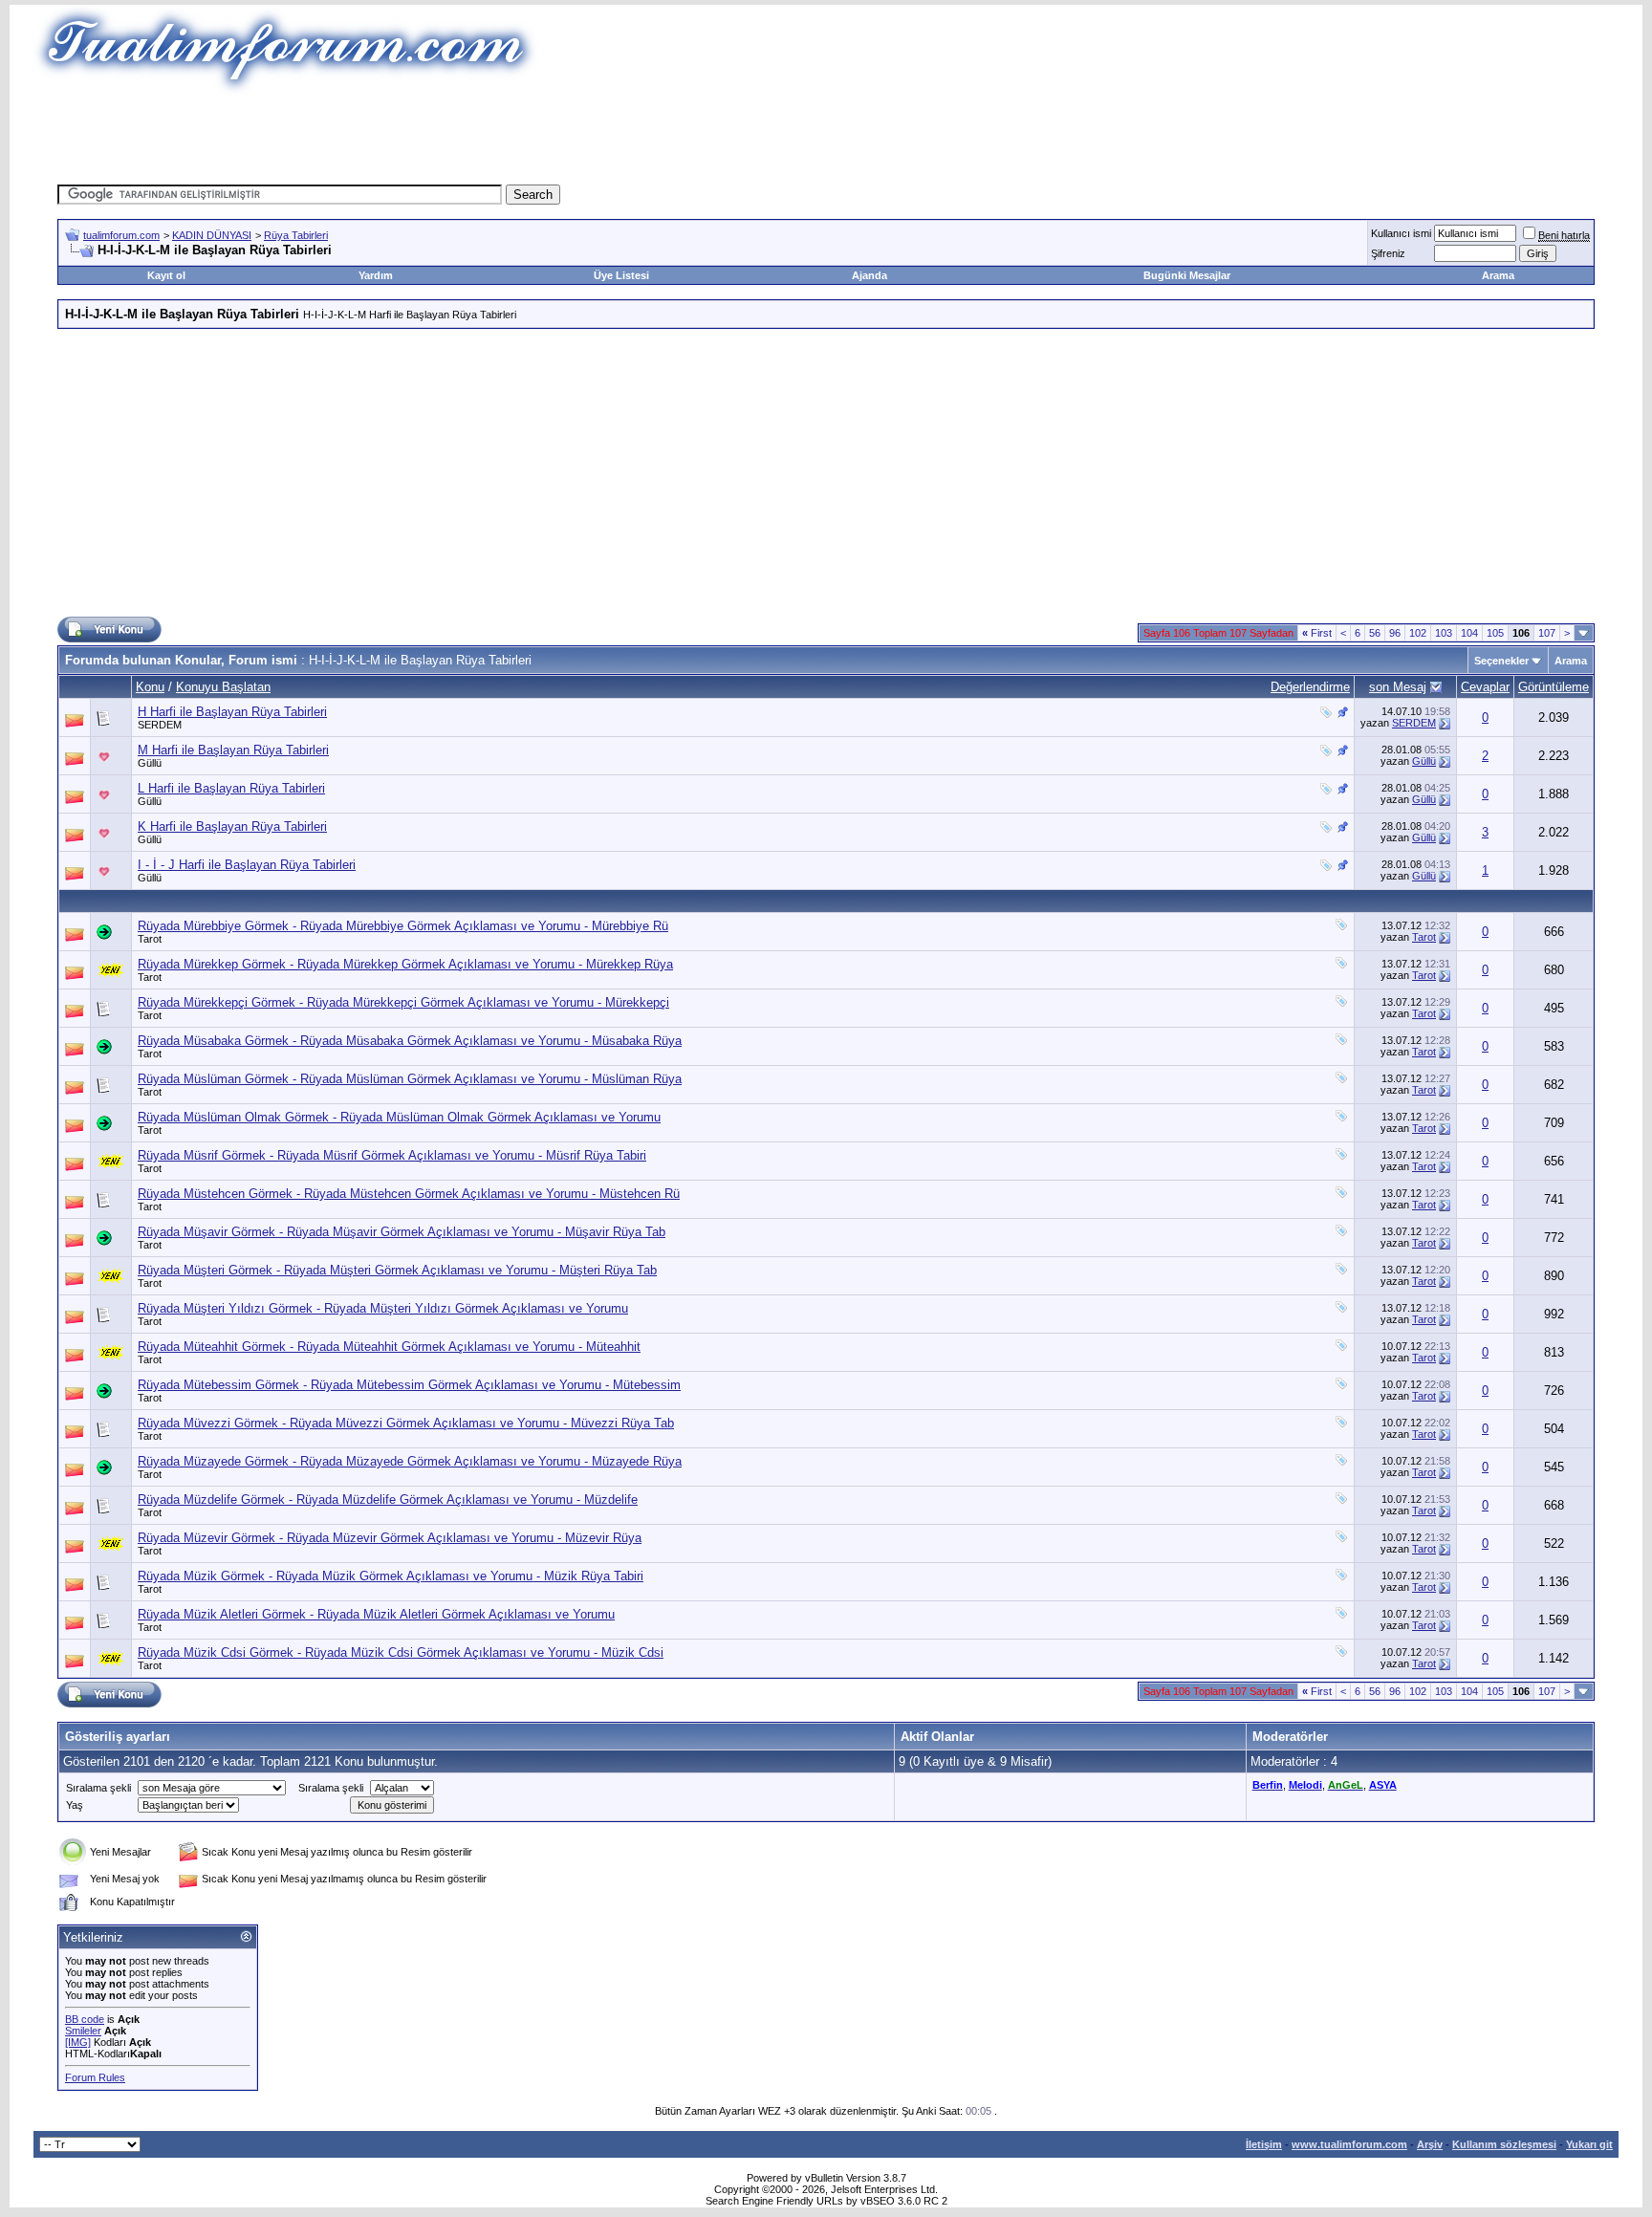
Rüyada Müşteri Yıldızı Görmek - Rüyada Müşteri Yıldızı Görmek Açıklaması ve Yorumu (383, 1308)
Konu (150, 687)
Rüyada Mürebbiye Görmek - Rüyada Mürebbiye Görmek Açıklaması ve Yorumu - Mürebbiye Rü (403, 926)
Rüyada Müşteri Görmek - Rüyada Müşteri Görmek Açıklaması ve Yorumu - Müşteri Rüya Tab (397, 1270)
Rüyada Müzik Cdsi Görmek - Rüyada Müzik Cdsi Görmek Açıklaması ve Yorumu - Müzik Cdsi (401, 1652)
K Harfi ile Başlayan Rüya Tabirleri (232, 826)
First (1317, 633)
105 (1495, 633)
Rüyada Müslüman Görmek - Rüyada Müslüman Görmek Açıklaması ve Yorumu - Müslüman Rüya (410, 1079)
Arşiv (1430, 2144)
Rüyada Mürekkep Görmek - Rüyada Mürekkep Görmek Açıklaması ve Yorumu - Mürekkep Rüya (405, 964)
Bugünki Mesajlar (1187, 275)
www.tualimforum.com (1349, 2144)
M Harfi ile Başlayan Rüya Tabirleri (233, 750)
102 (1418, 633)
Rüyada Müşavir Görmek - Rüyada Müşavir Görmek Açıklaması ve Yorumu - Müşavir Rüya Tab (402, 1232)
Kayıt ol (166, 275)
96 (1395, 633)
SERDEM (160, 725)
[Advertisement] (476, 139)
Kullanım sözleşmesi (1504, 2144)
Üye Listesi (621, 275)
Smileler (83, 2031)
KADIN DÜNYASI (212, 235)
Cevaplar (1485, 687)
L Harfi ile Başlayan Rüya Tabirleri (231, 788)
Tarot (150, 939)
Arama (1498, 275)
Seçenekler (1501, 661)
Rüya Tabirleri (296, 235)
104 (1469, 633)
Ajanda (869, 275)
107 (1547, 633)
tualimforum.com (121, 235)
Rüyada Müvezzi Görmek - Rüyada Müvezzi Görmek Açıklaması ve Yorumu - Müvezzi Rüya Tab (406, 1423)
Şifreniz (1388, 253)
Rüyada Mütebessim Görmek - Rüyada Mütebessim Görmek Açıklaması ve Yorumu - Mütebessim (409, 1385)
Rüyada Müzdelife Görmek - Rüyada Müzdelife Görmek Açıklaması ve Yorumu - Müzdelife (388, 1500)
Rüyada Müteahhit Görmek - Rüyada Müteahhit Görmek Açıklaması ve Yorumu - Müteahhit (389, 1347)
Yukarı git (1589, 2144)
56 (1375, 633)
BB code (85, 2019)
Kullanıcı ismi (1401, 233)
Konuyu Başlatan (223, 687)
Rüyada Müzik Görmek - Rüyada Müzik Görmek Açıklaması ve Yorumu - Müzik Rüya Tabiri (391, 1576)
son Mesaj (1398, 687)
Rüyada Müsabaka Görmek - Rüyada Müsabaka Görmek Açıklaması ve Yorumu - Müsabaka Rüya (410, 1041)
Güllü (150, 763)
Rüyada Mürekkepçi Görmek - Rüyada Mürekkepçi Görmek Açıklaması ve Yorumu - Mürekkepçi (403, 1002)
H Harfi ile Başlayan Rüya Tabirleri (232, 712)
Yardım (376, 275)
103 (1444, 633)
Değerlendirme (1310, 687)
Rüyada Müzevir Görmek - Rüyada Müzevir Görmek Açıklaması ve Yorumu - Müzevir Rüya (390, 1538)
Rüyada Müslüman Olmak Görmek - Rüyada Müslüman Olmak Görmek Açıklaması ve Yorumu (399, 1117)
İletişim (1264, 2144)
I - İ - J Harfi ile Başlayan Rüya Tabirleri (247, 865)
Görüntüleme (1554, 687)
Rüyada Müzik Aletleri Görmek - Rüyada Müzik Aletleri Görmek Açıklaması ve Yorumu (376, 1614)
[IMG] (78, 2042)
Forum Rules (95, 2077)
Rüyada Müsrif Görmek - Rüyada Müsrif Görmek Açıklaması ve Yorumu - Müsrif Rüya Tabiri (392, 1155)
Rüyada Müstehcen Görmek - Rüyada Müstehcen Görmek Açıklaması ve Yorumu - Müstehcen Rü (409, 1194)
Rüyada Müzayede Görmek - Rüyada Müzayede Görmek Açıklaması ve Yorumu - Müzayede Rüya (410, 1461)
